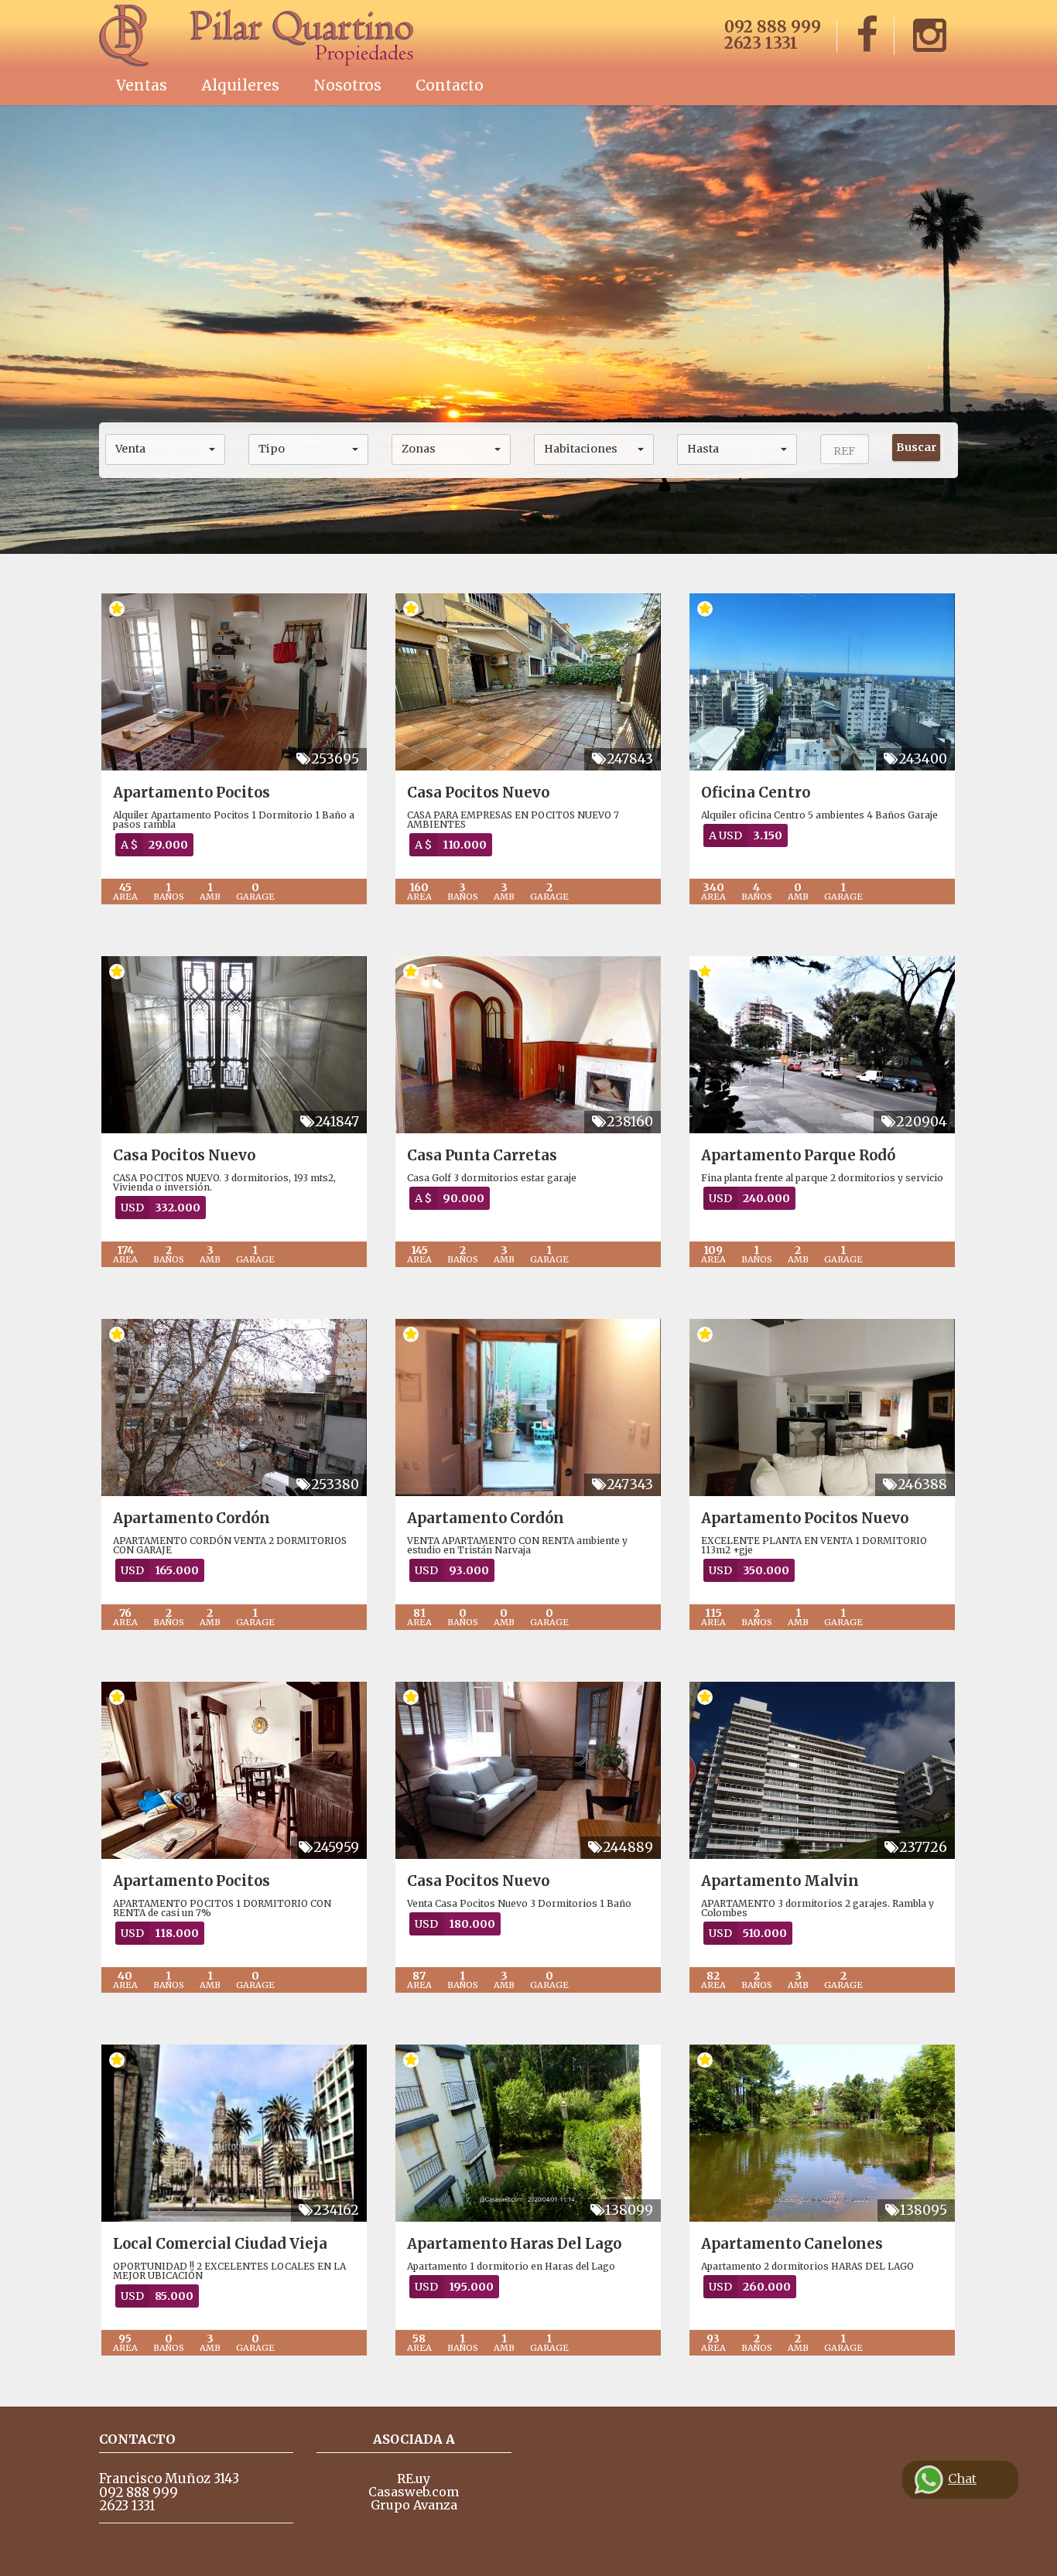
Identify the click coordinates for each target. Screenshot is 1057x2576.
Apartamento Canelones (792, 2244)
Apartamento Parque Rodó (798, 1155)
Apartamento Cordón (192, 1518)
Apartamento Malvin (780, 1881)
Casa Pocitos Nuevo (478, 793)
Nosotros (347, 85)
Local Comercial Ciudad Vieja (220, 2244)
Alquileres (240, 85)
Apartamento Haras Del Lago (514, 2244)
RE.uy (414, 2479)
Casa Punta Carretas (482, 1155)
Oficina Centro (756, 793)
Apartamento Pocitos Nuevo (805, 1518)
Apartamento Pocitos (192, 793)
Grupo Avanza (414, 2505)
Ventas (142, 85)
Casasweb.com (414, 2492)
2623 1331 (761, 43)
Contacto (450, 85)
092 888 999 (773, 27)
